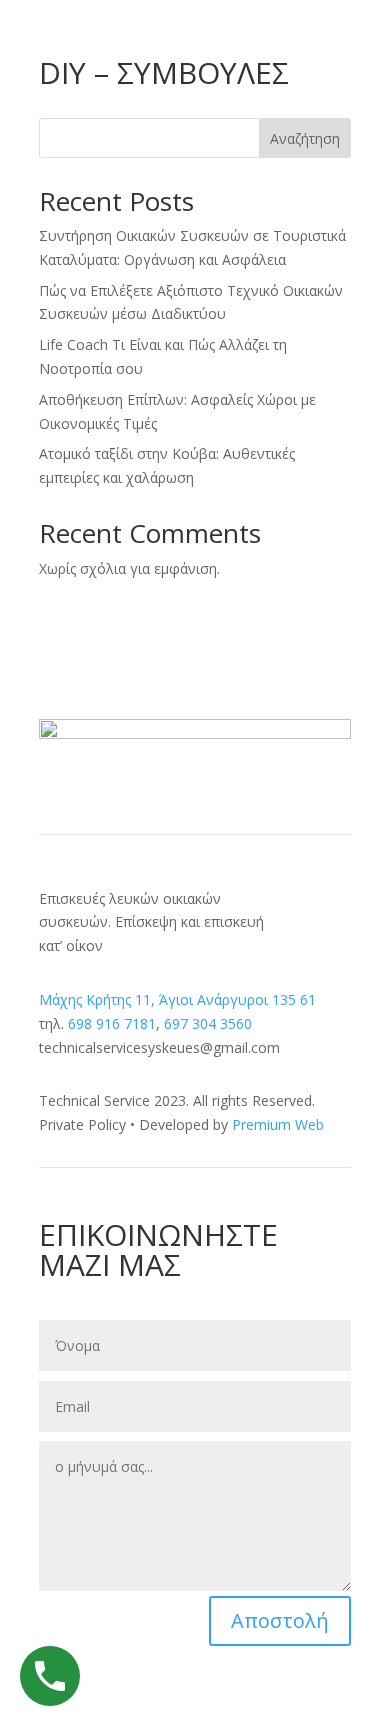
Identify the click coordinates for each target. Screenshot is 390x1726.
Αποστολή (280, 1620)
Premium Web (278, 1124)
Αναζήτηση (305, 138)
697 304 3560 (208, 1023)
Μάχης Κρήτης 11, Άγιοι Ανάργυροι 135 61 (177, 999)
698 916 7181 (112, 1023)
